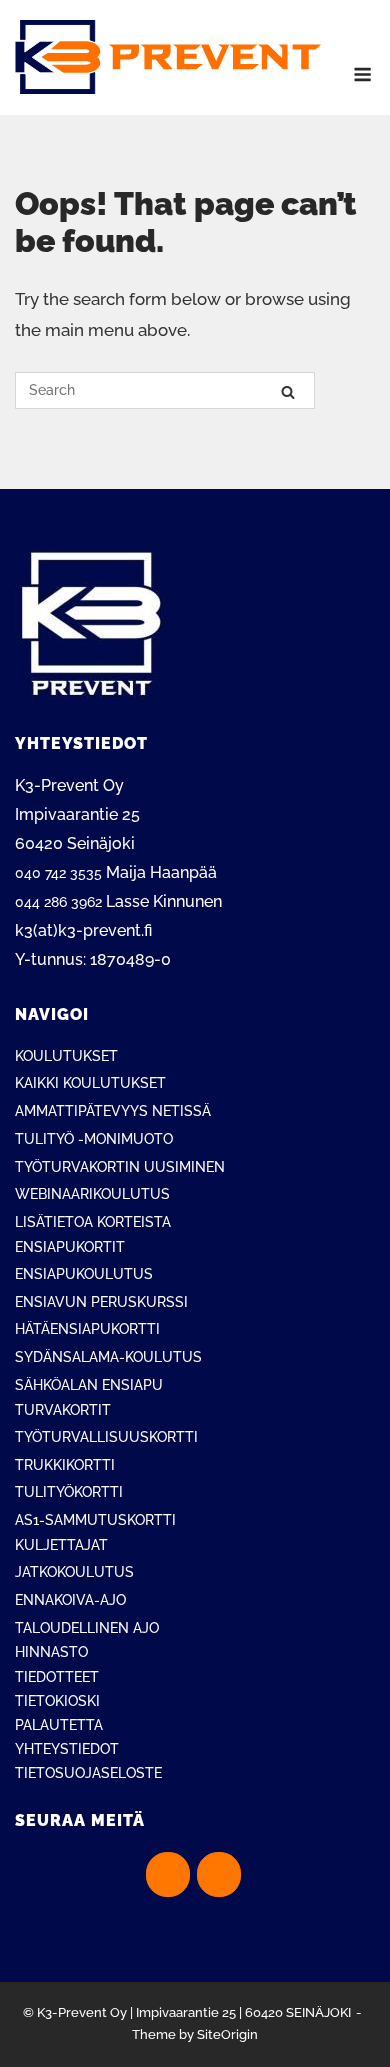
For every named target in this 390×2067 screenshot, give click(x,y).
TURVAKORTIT (63, 1410)
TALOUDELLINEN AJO (87, 1628)
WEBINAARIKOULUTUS (92, 1194)
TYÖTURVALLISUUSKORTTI (106, 1437)
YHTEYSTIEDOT (67, 1749)
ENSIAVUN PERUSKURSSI (101, 1302)
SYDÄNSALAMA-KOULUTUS (108, 1357)
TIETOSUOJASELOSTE (88, 1773)
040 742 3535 (58, 873)
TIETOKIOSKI (57, 1701)
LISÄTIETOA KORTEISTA (93, 1222)
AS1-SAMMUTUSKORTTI (95, 1520)
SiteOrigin (227, 2034)
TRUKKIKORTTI (65, 1465)
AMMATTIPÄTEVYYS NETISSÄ (113, 1111)
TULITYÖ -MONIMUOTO (94, 1139)
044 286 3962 (58, 902)
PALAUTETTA (59, 1725)
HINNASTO (51, 1652)
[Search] (288, 391)
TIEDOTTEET (57, 1677)
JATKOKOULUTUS (74, 1572)
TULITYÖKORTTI (69, 1492)
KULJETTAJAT (61, 1545)
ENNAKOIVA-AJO (70, 1600)
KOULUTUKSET (66, 1056)
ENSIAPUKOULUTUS (84, 1274)
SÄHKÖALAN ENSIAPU (89, 1385)
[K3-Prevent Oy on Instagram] (219, 1874)
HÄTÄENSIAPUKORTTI (87, 1329)
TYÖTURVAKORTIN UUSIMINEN (120, 1167)
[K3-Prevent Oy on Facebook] (168, 1874)
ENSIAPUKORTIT (70, 1247)
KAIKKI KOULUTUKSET (90, 1083)
